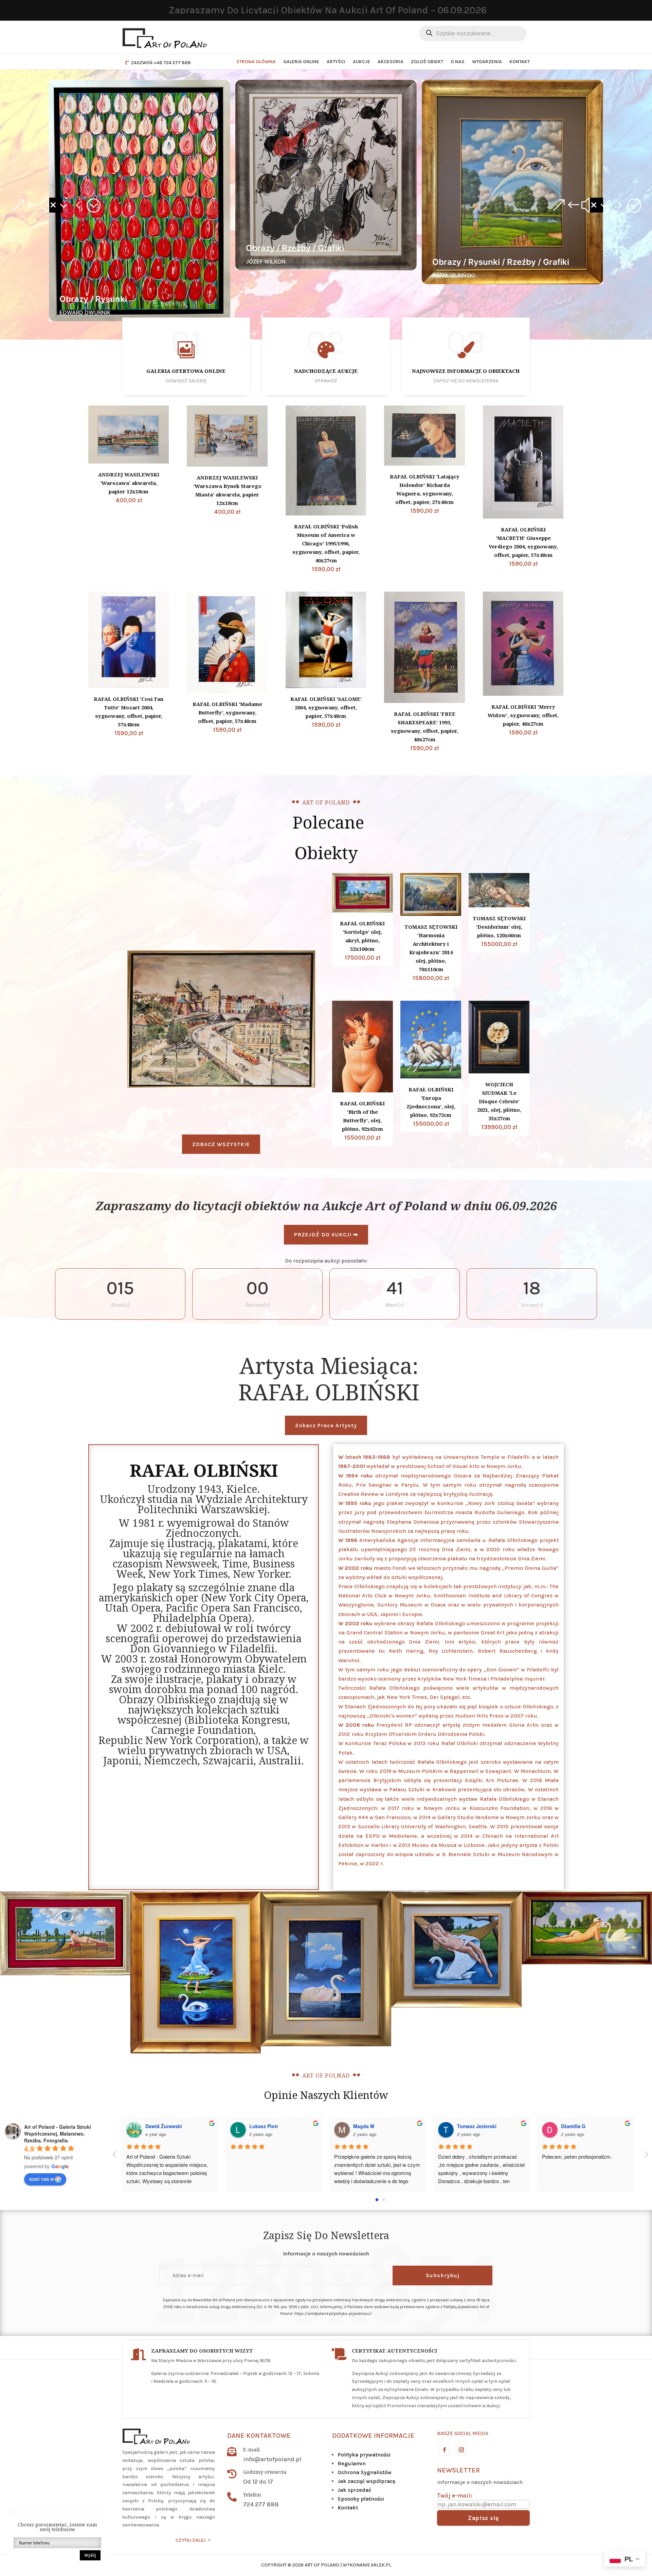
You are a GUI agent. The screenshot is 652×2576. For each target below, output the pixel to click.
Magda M (364, 2126)
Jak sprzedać (354, 2490)
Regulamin (352, 2463)
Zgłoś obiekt (427, 62)
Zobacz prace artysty (326, 1425)
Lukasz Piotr (264, 2126)
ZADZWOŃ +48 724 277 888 (161, 63)
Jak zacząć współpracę (366, 2481)
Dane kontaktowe (259, 2436)
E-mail (251, 2449)
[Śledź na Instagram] (461, 2450)
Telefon (252, 2495)
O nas (458, 62)
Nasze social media (463, 2433)
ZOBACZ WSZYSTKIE (221, 1144)
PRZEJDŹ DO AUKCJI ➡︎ (326, 1235)
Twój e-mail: (455, 2496)
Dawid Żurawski (164, 2126)
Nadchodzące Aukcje (326, 371)
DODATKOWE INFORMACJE (373, 2436)
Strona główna (256, 62)
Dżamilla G (573, 2126)
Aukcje (361, 62)
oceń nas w (41, 2179)
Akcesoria (391, 62)
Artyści (336, 62)
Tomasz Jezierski (477, 2126)
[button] (56, 205)
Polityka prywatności (364, 2455)
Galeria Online (301, 62)
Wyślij (90, 2555)
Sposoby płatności (361, 2499)
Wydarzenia (487, 62)
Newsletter (458, 2470)
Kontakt (520, 62)
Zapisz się (483, 2518)
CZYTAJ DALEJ (191, 2540)
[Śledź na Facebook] (444, 2450)
